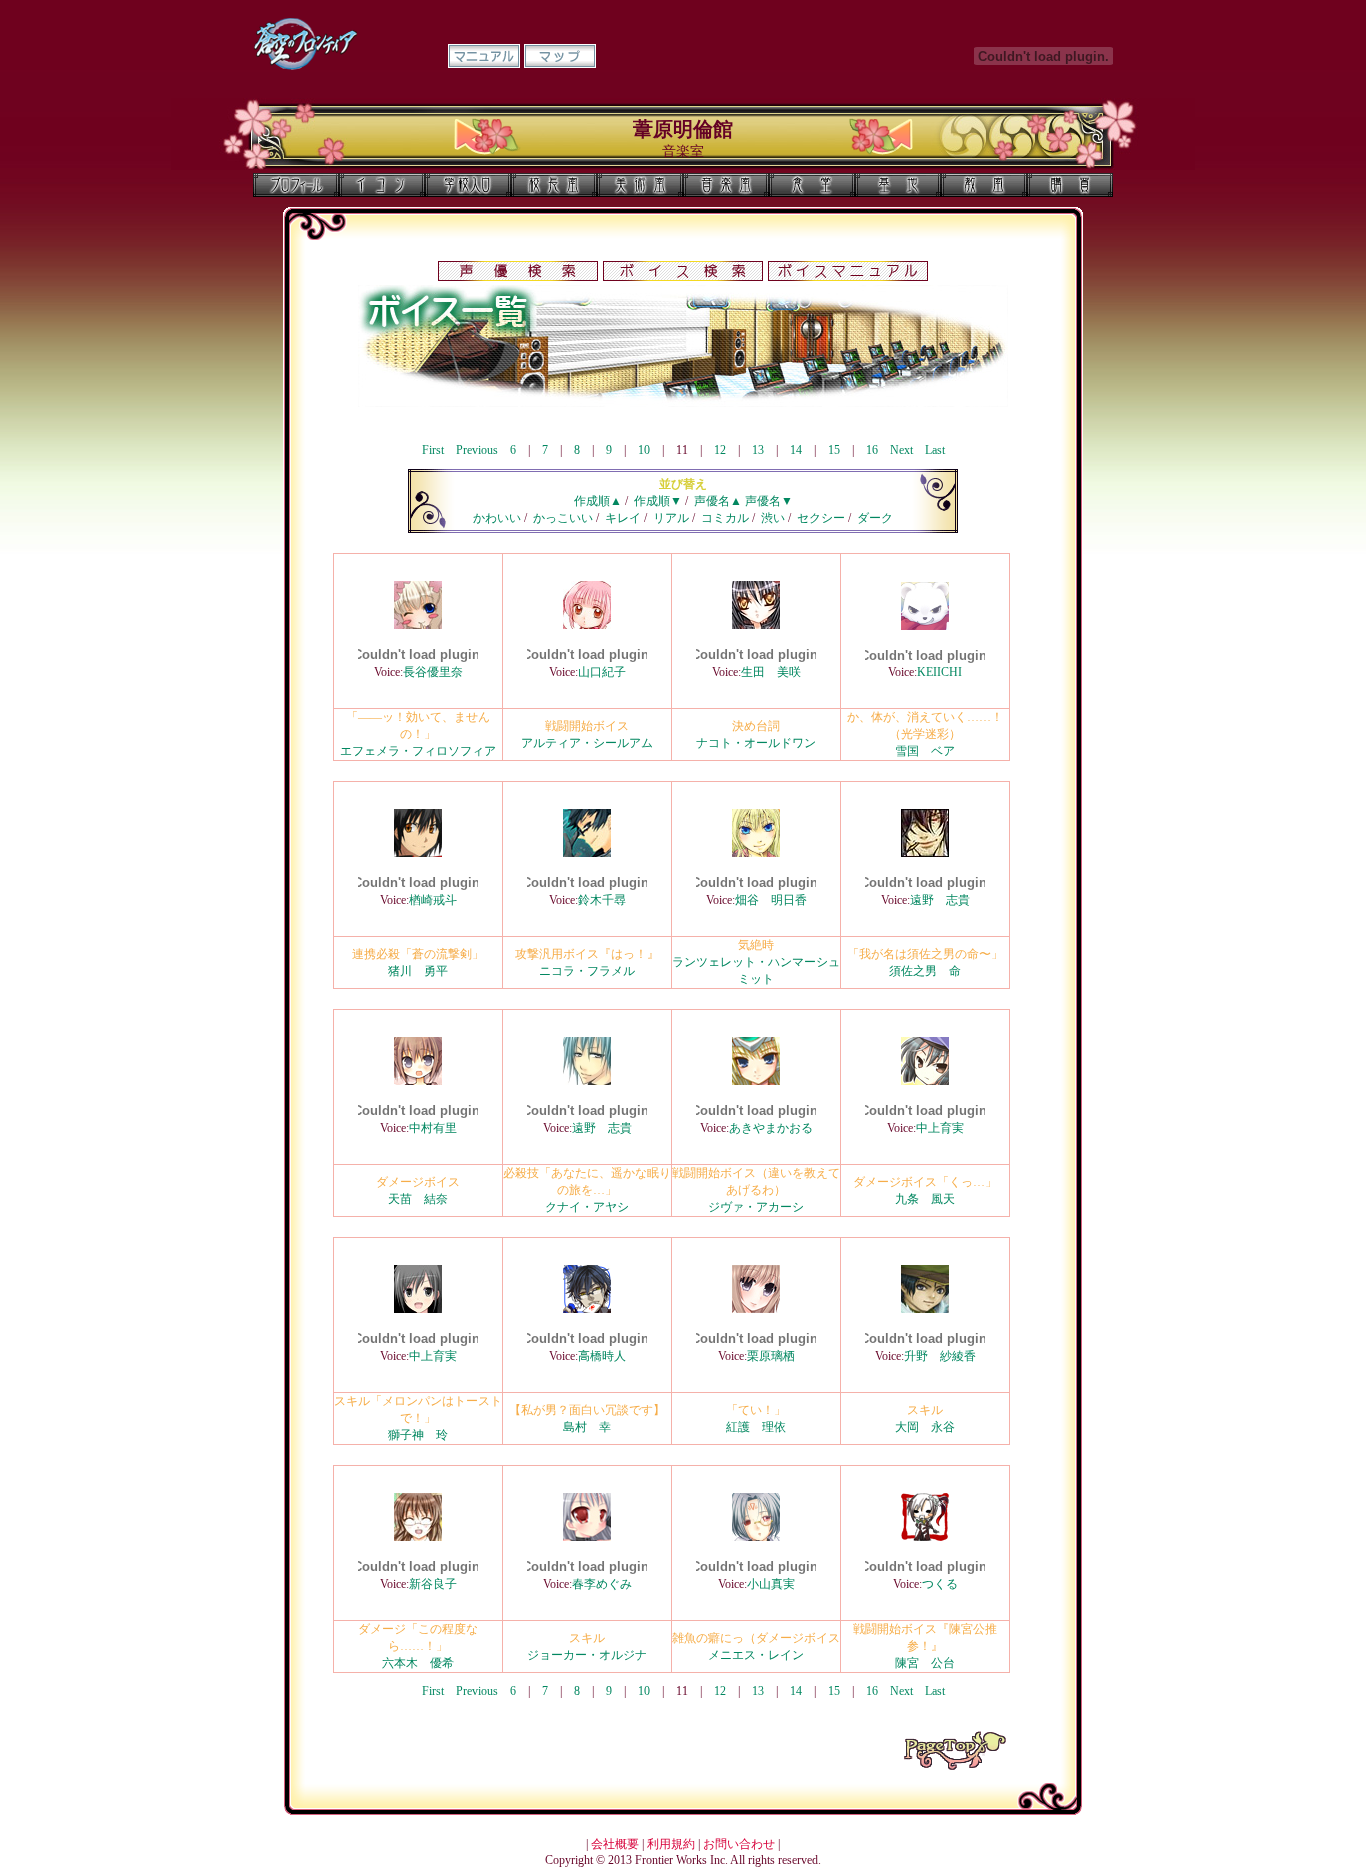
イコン (382, 185)
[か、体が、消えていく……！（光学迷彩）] (925, 626)
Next (901, 450)
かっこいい (563, 518)
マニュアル (484, 56)
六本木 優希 (418, 1663)
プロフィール (296, 185)
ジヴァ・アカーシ (756, 1207)
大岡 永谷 (925, 1427)
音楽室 (726, 185)
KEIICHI (939, 672)
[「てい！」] (756, 1309)
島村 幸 (587, 1427)
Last (935, 450)
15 (834, 450)
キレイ (623, 518)
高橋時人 (602, 1356)
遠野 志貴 (940, 900)
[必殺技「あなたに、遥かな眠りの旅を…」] (587, 1081)
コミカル (725, 518)
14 (796, 450)
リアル (671, 518)
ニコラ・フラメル (587, 971)
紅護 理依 (756, 1427)
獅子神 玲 (418, 1435)
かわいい (497, 518)
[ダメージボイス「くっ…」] (925, 1081)
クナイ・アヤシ (587, 1207)
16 (872, 450)
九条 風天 (925, 1199)
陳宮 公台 (925, 1663)
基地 (898, 185)
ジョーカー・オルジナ (587, 1655)
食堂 (812, 185)
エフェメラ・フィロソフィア (418, 751)
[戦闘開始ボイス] (587, 625)
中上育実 (940, 1128)
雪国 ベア (925, 751)
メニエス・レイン (756, 1655)
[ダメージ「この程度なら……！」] (418, 1537)
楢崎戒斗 (433, 900)
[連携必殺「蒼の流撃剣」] (418, 853)
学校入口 (468, 185)
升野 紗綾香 (940, 1356)
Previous (477, 450)
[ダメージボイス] (418, 1081)
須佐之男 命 (925, 971)
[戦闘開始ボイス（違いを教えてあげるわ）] (756, 1081)
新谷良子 (433, 1584)
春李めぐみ (602, 1584)
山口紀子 (602, 672)
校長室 (554, 185)
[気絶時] (756, 853)
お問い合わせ (739, 1844)
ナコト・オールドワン (756, 743)
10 (644, 450)
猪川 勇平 (418, 971)
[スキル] (925, 1309)
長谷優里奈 (433, 672)
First (433, 450)
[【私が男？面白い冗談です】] (587, 1309)
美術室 (640, 185)
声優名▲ (718, 501)
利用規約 (671, 1844)
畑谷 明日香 (771, 900)
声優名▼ (769, 501)
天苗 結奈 (418, 1199)
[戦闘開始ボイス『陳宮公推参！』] (925, 1537)
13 (758, 450)
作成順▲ (598, 501)
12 (720, 450)
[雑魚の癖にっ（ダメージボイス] (756, 1537)
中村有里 (433, 1128)
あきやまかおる (771, 1128)
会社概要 (615, 1844)
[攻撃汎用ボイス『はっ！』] (587, 853)
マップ (560, 56)
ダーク (875, 518)
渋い (773, 518)
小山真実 (771, 1584)
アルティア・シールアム (587, 743)
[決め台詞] (756, 625)
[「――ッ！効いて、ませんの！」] (418, 625)
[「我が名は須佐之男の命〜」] (925, 853)
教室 (984, 185)
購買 (1070, 185)
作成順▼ (658, 501)
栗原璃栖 (771, 1356)
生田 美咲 (771, 672)
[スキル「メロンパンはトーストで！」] (418, 1309)
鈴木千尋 (602, 900)
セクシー (821, 518)
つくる (940, 1584)
